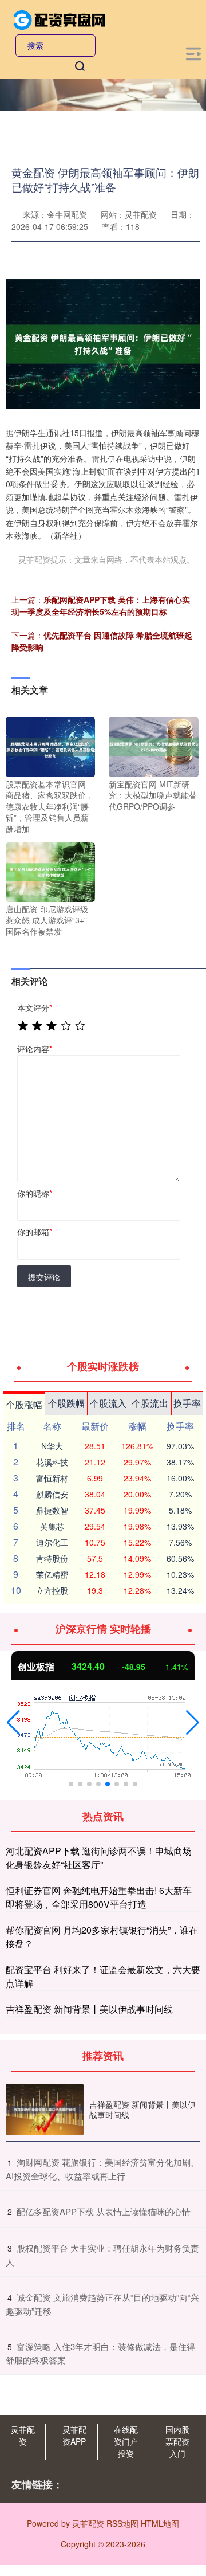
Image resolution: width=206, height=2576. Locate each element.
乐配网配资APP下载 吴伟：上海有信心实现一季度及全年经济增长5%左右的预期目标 (101, 605)
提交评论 (44, 1277)
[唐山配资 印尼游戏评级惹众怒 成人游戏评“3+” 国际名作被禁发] (50, 871)
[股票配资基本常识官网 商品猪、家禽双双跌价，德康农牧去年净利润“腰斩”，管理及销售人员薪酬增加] (50, 746)
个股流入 (108, 1403)
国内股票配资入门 (177, 2441)
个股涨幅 (24, 1404)
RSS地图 (122, 2523)
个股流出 (150, 1403)
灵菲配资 (23, 2435)
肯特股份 (52, 1558)
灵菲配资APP (74, 2435)
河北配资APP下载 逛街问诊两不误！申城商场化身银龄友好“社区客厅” (99, 1858)
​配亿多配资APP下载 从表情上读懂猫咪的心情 (104, 2211)
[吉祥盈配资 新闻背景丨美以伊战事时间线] (45, 2110)
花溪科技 (52, 1462)
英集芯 (52, 1526)
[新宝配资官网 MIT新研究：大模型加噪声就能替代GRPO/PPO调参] (153, 746)
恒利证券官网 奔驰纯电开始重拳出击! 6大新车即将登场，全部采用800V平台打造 (99, 1897)
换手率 (187, 1403)
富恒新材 (52, 1478)
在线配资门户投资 (126, 2441)
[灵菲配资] (60, 19)
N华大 (52, 1446)
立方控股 (52, 1590)
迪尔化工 (52, 1542)
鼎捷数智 (52, 1510)
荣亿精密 (52, 1574)
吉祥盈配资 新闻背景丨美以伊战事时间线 (89, 2009)
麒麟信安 (52, 1494)
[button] (13, 1723)
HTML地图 (160, 2523)
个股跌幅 (66, 1403)
